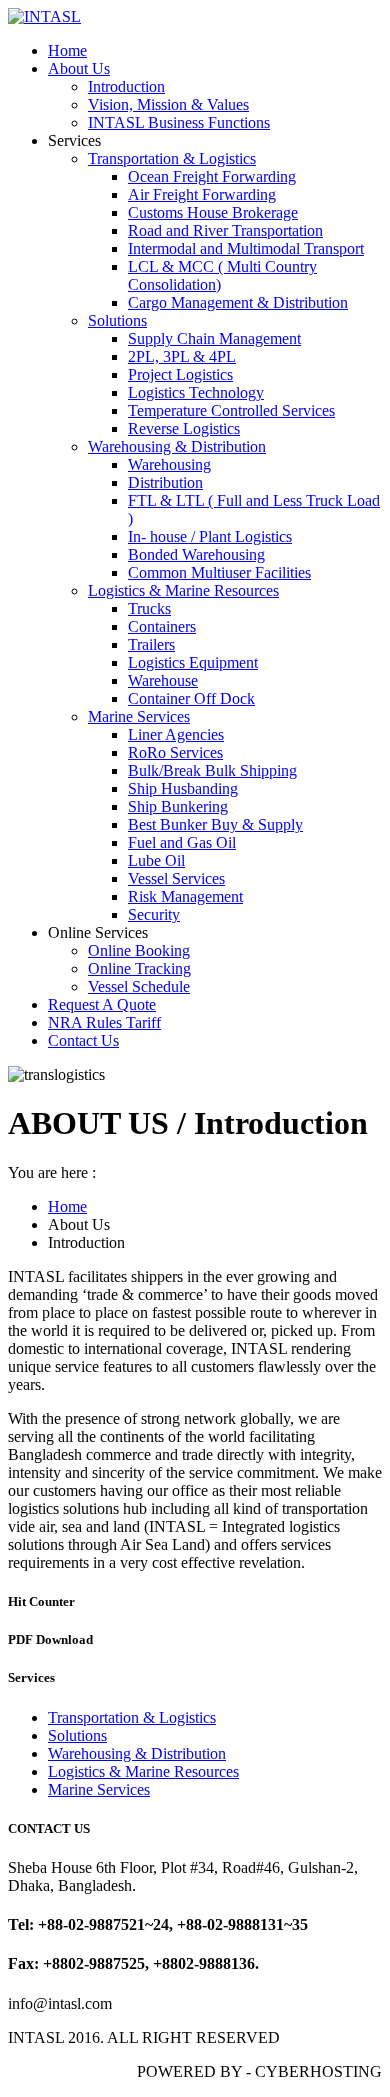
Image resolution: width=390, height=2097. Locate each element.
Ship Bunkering (178, 806)
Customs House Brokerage (213, 212)
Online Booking (139, 950)
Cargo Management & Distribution (238, 302)
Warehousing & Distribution (177, 446)
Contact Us (83, 1040)
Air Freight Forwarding (202, 194)
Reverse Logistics (184, 428)
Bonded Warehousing (196, 554)
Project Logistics (180, 374)
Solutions (117, 320)
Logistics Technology (196, 392)
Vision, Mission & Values (168, 104)
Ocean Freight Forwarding (212, 176)
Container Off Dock (191, 698)
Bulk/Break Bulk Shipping (212, 770)
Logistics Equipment (193, 662)
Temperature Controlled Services (231, 410)
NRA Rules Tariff (104, 1022)
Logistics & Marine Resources (183, 590)
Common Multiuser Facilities (219, 572)
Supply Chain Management (214, 338)
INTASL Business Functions (179, 122)
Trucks (149, 608)
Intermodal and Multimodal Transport (246, 248)
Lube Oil (156, 860)
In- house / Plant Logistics (210, 536)
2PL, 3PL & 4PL (182, 356)
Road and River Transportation (225, 230)
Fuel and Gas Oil (182, 842)
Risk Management (185, 896)
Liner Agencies (176, 734)
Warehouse (163, 680)
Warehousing (169, 464)
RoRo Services (175, 752)
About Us (79, 68)
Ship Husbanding (183, 788)
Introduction (126, 86)
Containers (162, 626)
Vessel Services (176, 878)
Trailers (151, 644)
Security (154, 914)
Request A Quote (102, 1004)
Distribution (165, 482)
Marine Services (139, 716)
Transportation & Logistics (172, 158)
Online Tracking (139, 968)
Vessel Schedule (139, 986)
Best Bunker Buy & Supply (215, 824)
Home (67, 50)
